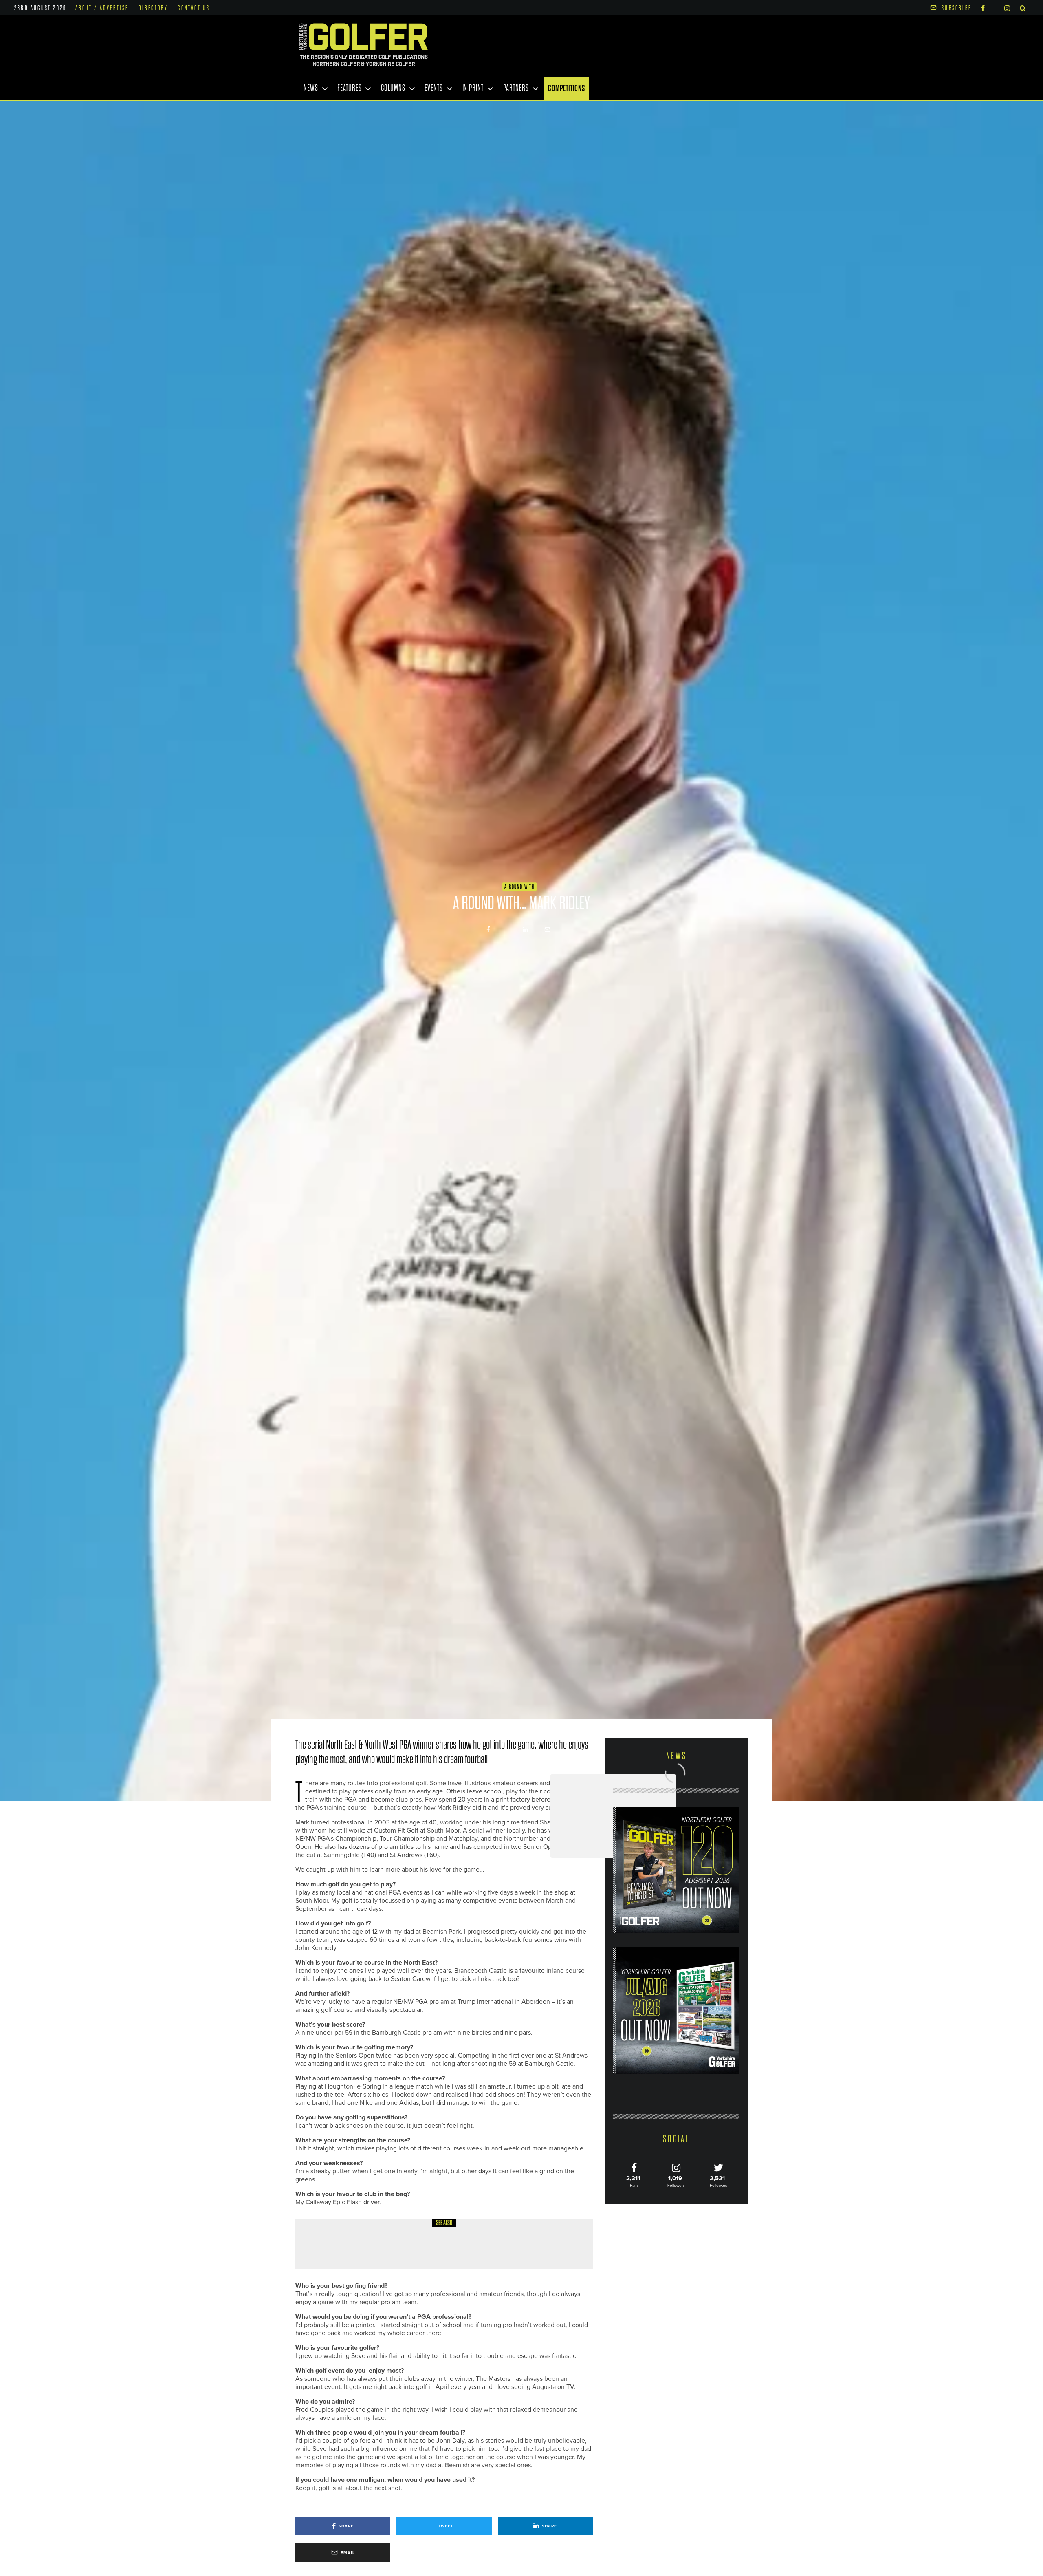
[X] (995, 7)
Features (349, 88)
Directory (153, 8)
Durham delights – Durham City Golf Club (421, 2250)
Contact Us (194, 8)
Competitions (567, 88)
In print (473, 88)
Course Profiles (373, 2236)
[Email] (547, 930)
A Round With (519, 887)
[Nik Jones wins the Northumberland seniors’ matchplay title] (691, 1816)
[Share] (488, 930)
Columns (393, 88)
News (311, 88)
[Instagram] (1007, 8)
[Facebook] (983, 8)
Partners (516, 88)
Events (433, 88)
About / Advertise (102, 8)
